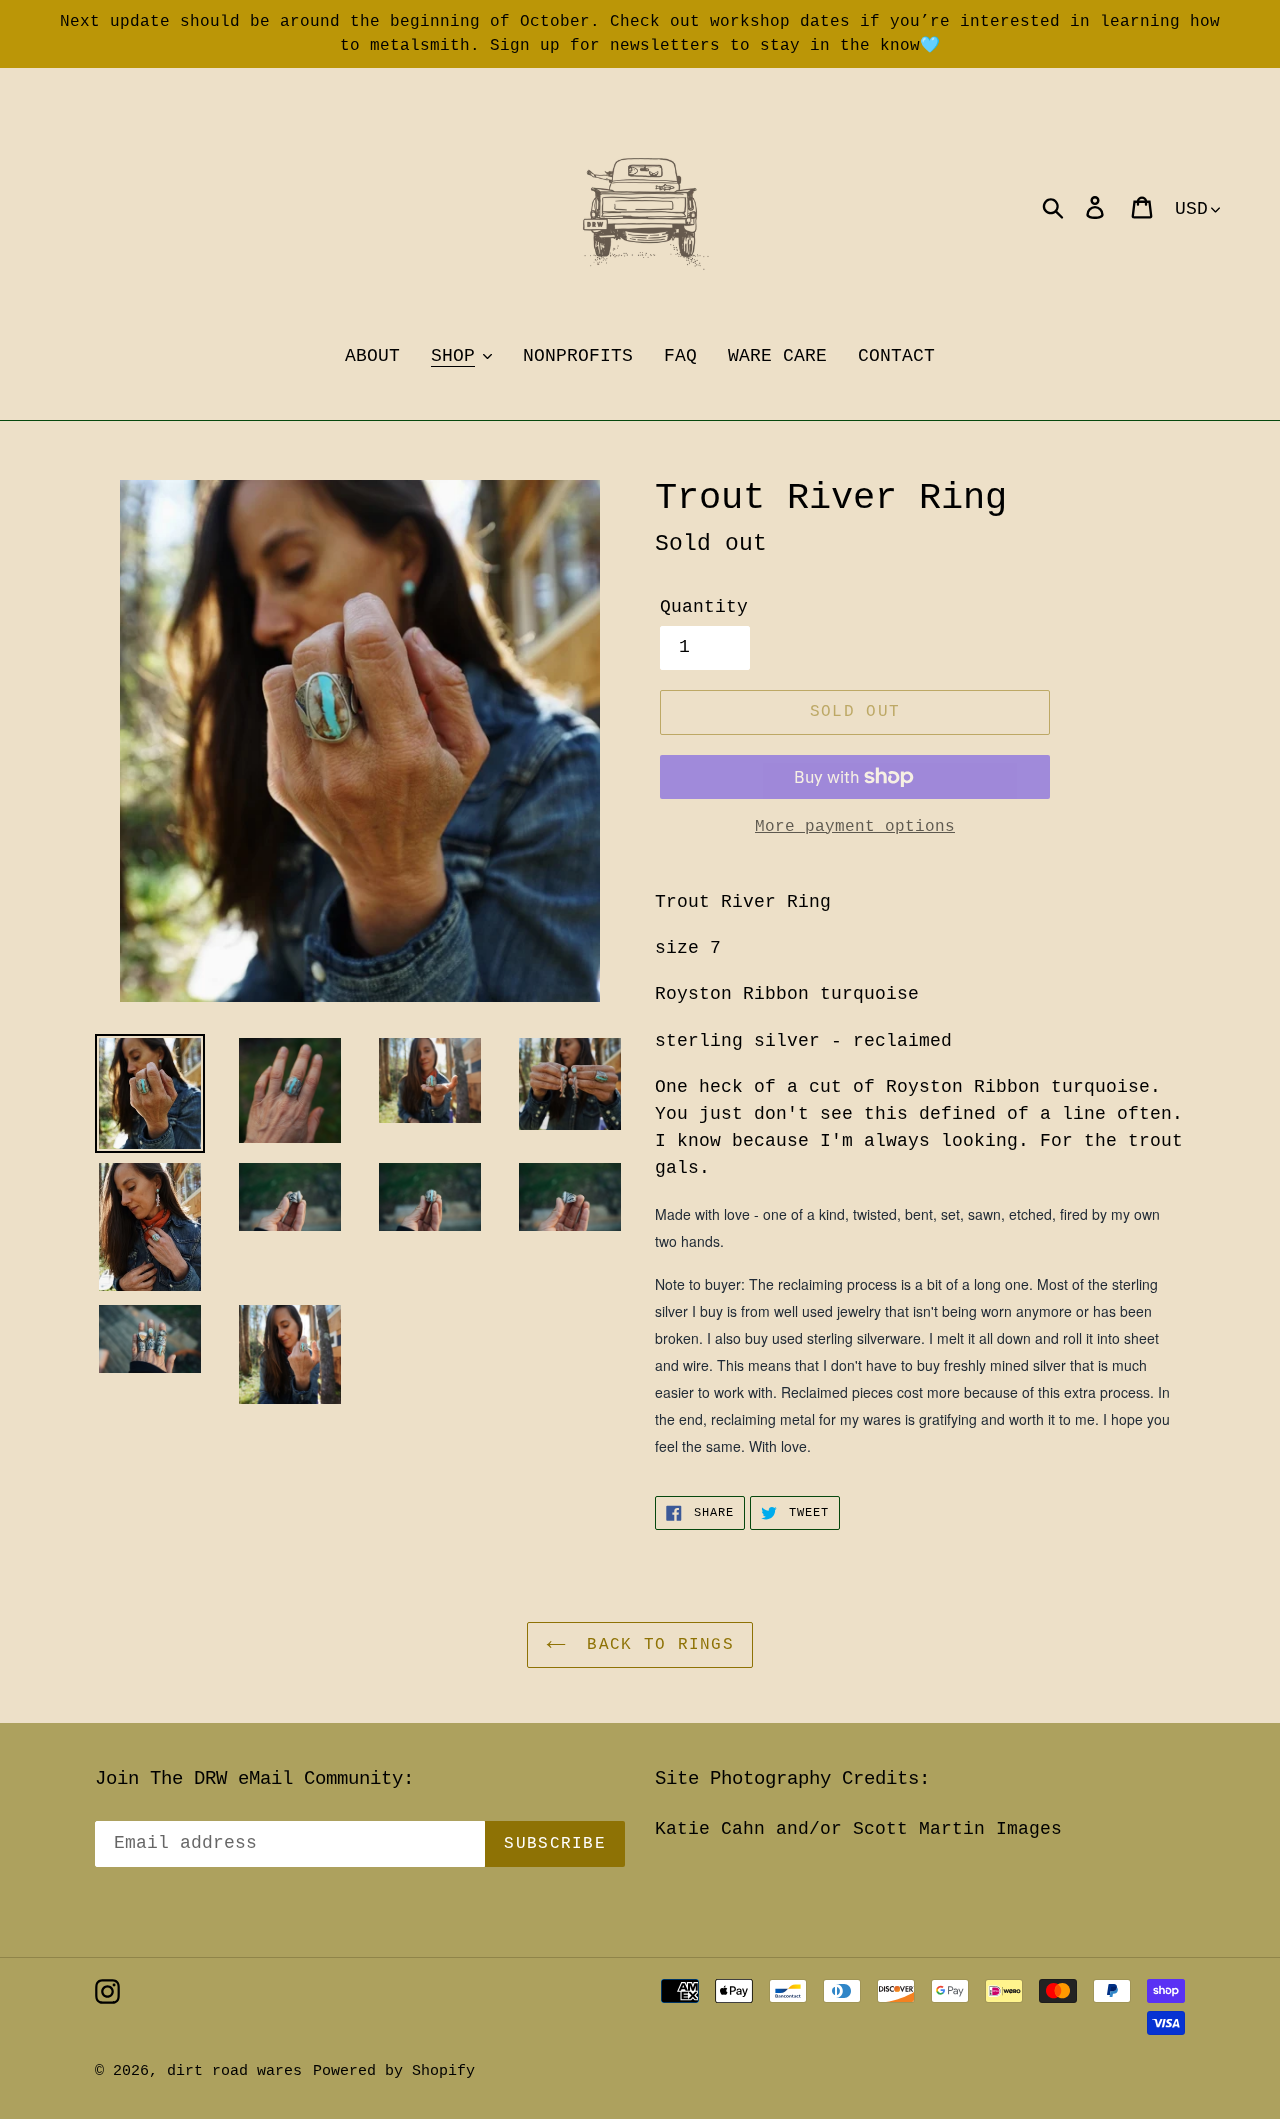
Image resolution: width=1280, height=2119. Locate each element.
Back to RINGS (655, 1645)
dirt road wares (234, 2071)
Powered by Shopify (394, 2071)
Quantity (704, 607)
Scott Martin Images (957, 1829)
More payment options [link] (855, 827)
